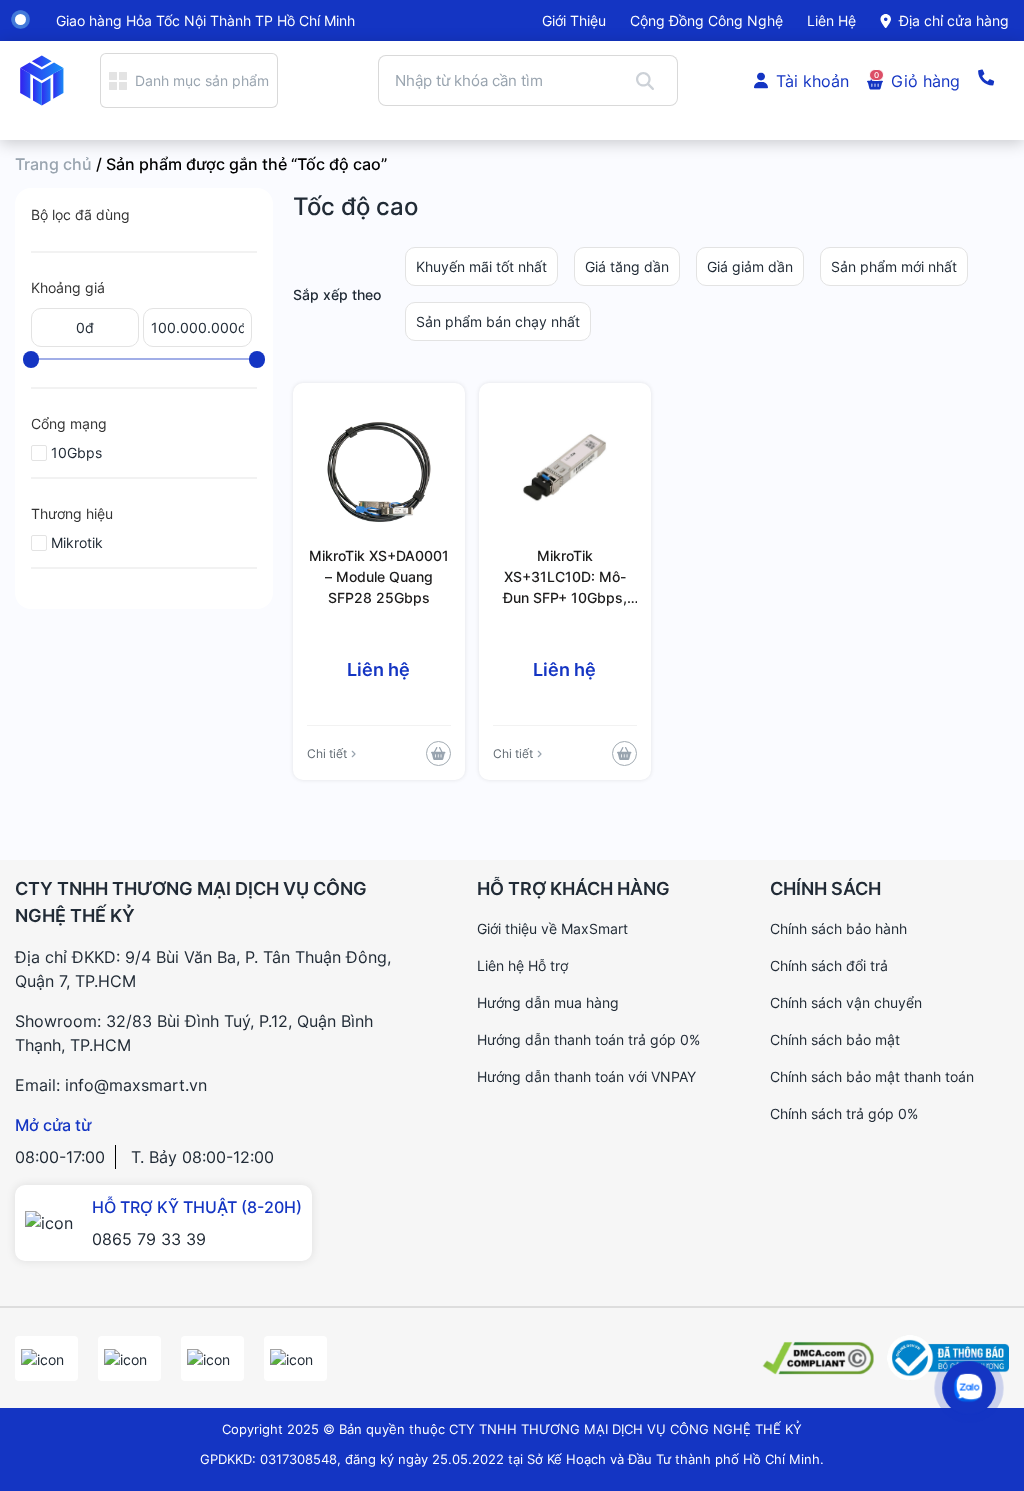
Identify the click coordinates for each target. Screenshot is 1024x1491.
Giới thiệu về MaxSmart (552, 928)
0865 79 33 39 (149, 1239)
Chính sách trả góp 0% (844, 1113)
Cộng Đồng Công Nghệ (706, 20)
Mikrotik (77, 542)
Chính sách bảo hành (838, 928)
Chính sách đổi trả (829, 965)
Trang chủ (53, 164)
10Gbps (76, 452)
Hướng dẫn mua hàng (548, 1002)
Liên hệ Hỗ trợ (522, 965)
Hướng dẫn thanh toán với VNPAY (586, 1076)
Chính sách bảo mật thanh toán (872, 1076)
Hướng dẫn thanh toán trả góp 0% (588, 1039)
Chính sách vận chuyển (846, 1002)
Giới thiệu (574, 20)
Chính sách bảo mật (835, 1039)
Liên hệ (831, 20)
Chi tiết (327, 753)
